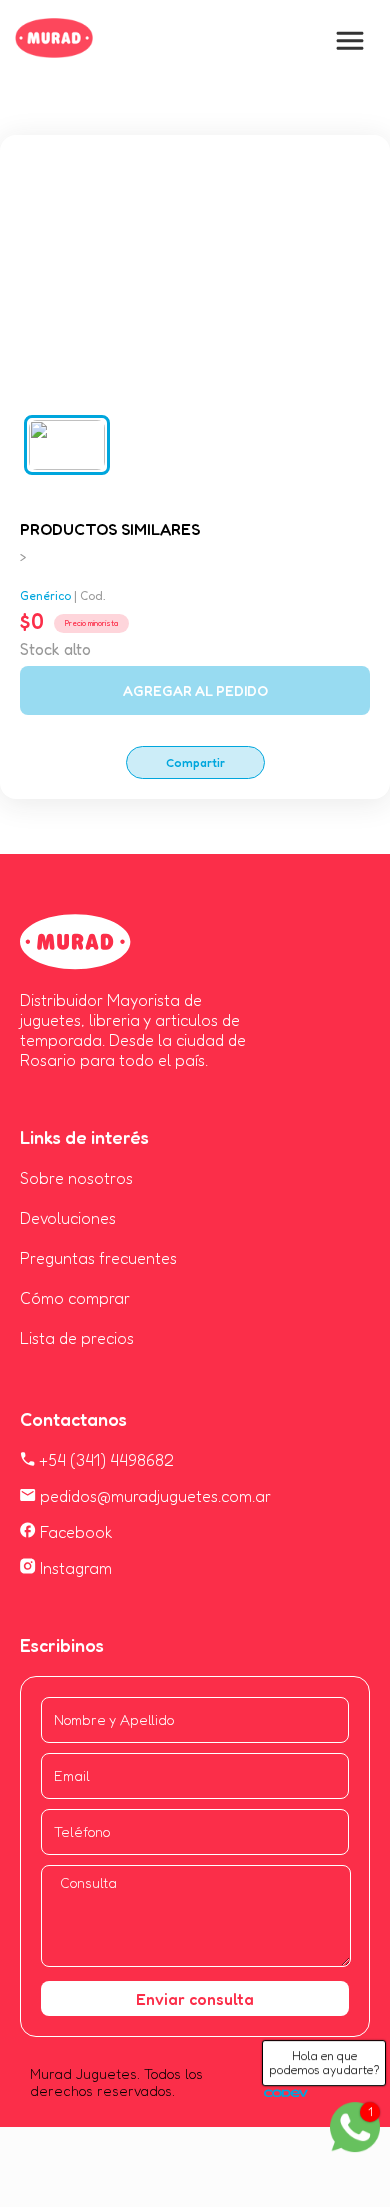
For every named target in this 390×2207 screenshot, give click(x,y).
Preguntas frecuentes (98, 1258)
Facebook (74, 1532)
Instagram (74, 1568)
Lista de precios (77, 1338)
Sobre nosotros (76, 1178)
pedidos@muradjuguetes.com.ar (153, 1496)
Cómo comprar (75, 1298)
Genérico (45, 595)
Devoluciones (68, 1218)
